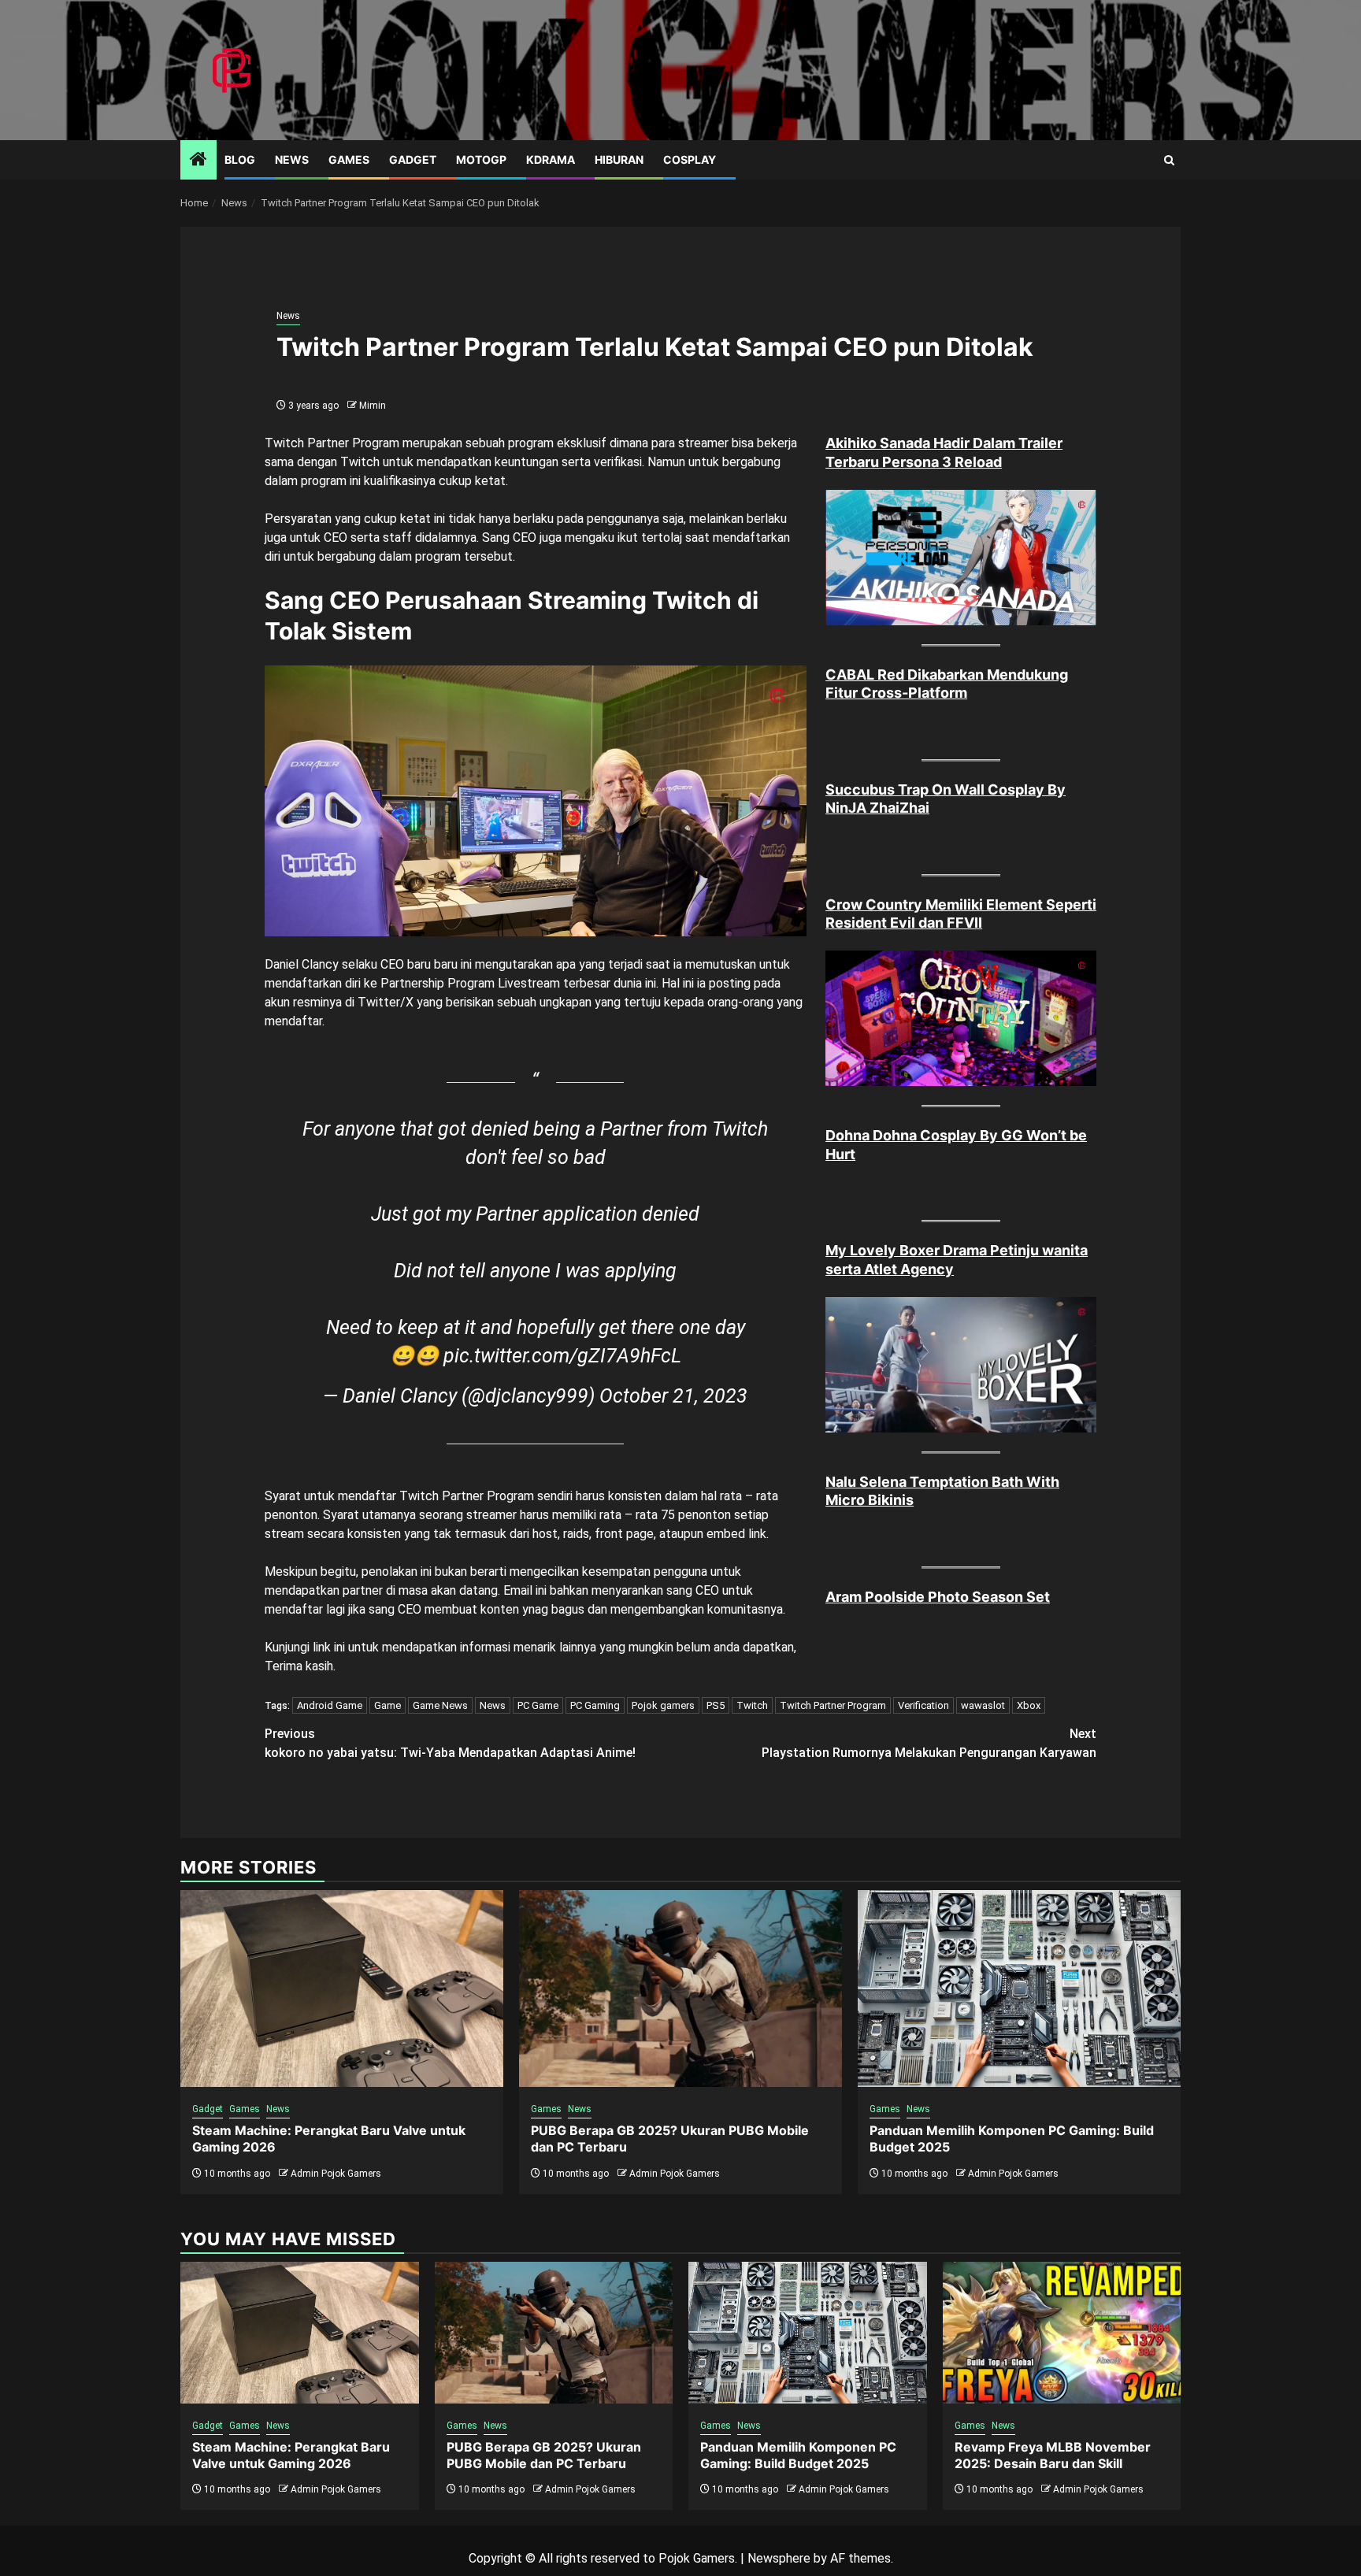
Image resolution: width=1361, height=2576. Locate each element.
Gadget (413, 159)
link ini (329, 1647)
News (292, 159)
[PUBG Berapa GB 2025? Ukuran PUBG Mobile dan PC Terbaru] (680, 1989)
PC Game (538, 1705)
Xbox (1029, 1705)
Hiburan (619, 159)
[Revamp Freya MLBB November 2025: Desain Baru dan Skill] (1062, 2333)
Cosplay (690, 159)
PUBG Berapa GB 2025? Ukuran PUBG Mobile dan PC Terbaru (544, 2455)
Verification (923, 1705)
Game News (440, 1705)
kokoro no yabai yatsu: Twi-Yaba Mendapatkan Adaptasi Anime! (450, 1743)
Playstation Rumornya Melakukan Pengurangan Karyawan (929, 1743)
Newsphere (779, 2558)
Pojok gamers (663, 1705)
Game (388, 1705)
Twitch (752, 1705)
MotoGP (481, 159)
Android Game (330, 1705)
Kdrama (551, 159)
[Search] (1169, 160)
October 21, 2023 (673, 1396)
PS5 (716, 1705)
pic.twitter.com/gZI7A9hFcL (562, 1356)
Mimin (373, 406)
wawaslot (983, 1705)
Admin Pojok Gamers (336, 2174)
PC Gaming (595, 1705)
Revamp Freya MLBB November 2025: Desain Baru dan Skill (1053, 2455)
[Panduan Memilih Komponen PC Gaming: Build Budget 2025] (1019, 1989)
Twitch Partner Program (833, 1705)
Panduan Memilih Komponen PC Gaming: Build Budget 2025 (798, 2455)
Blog (240, 159)
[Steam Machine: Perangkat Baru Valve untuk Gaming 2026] (342, 1989)
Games (349, 159)
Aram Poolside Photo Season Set (938, 1597)
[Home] (198, 161)
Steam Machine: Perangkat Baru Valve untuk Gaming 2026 (291, 2455)
